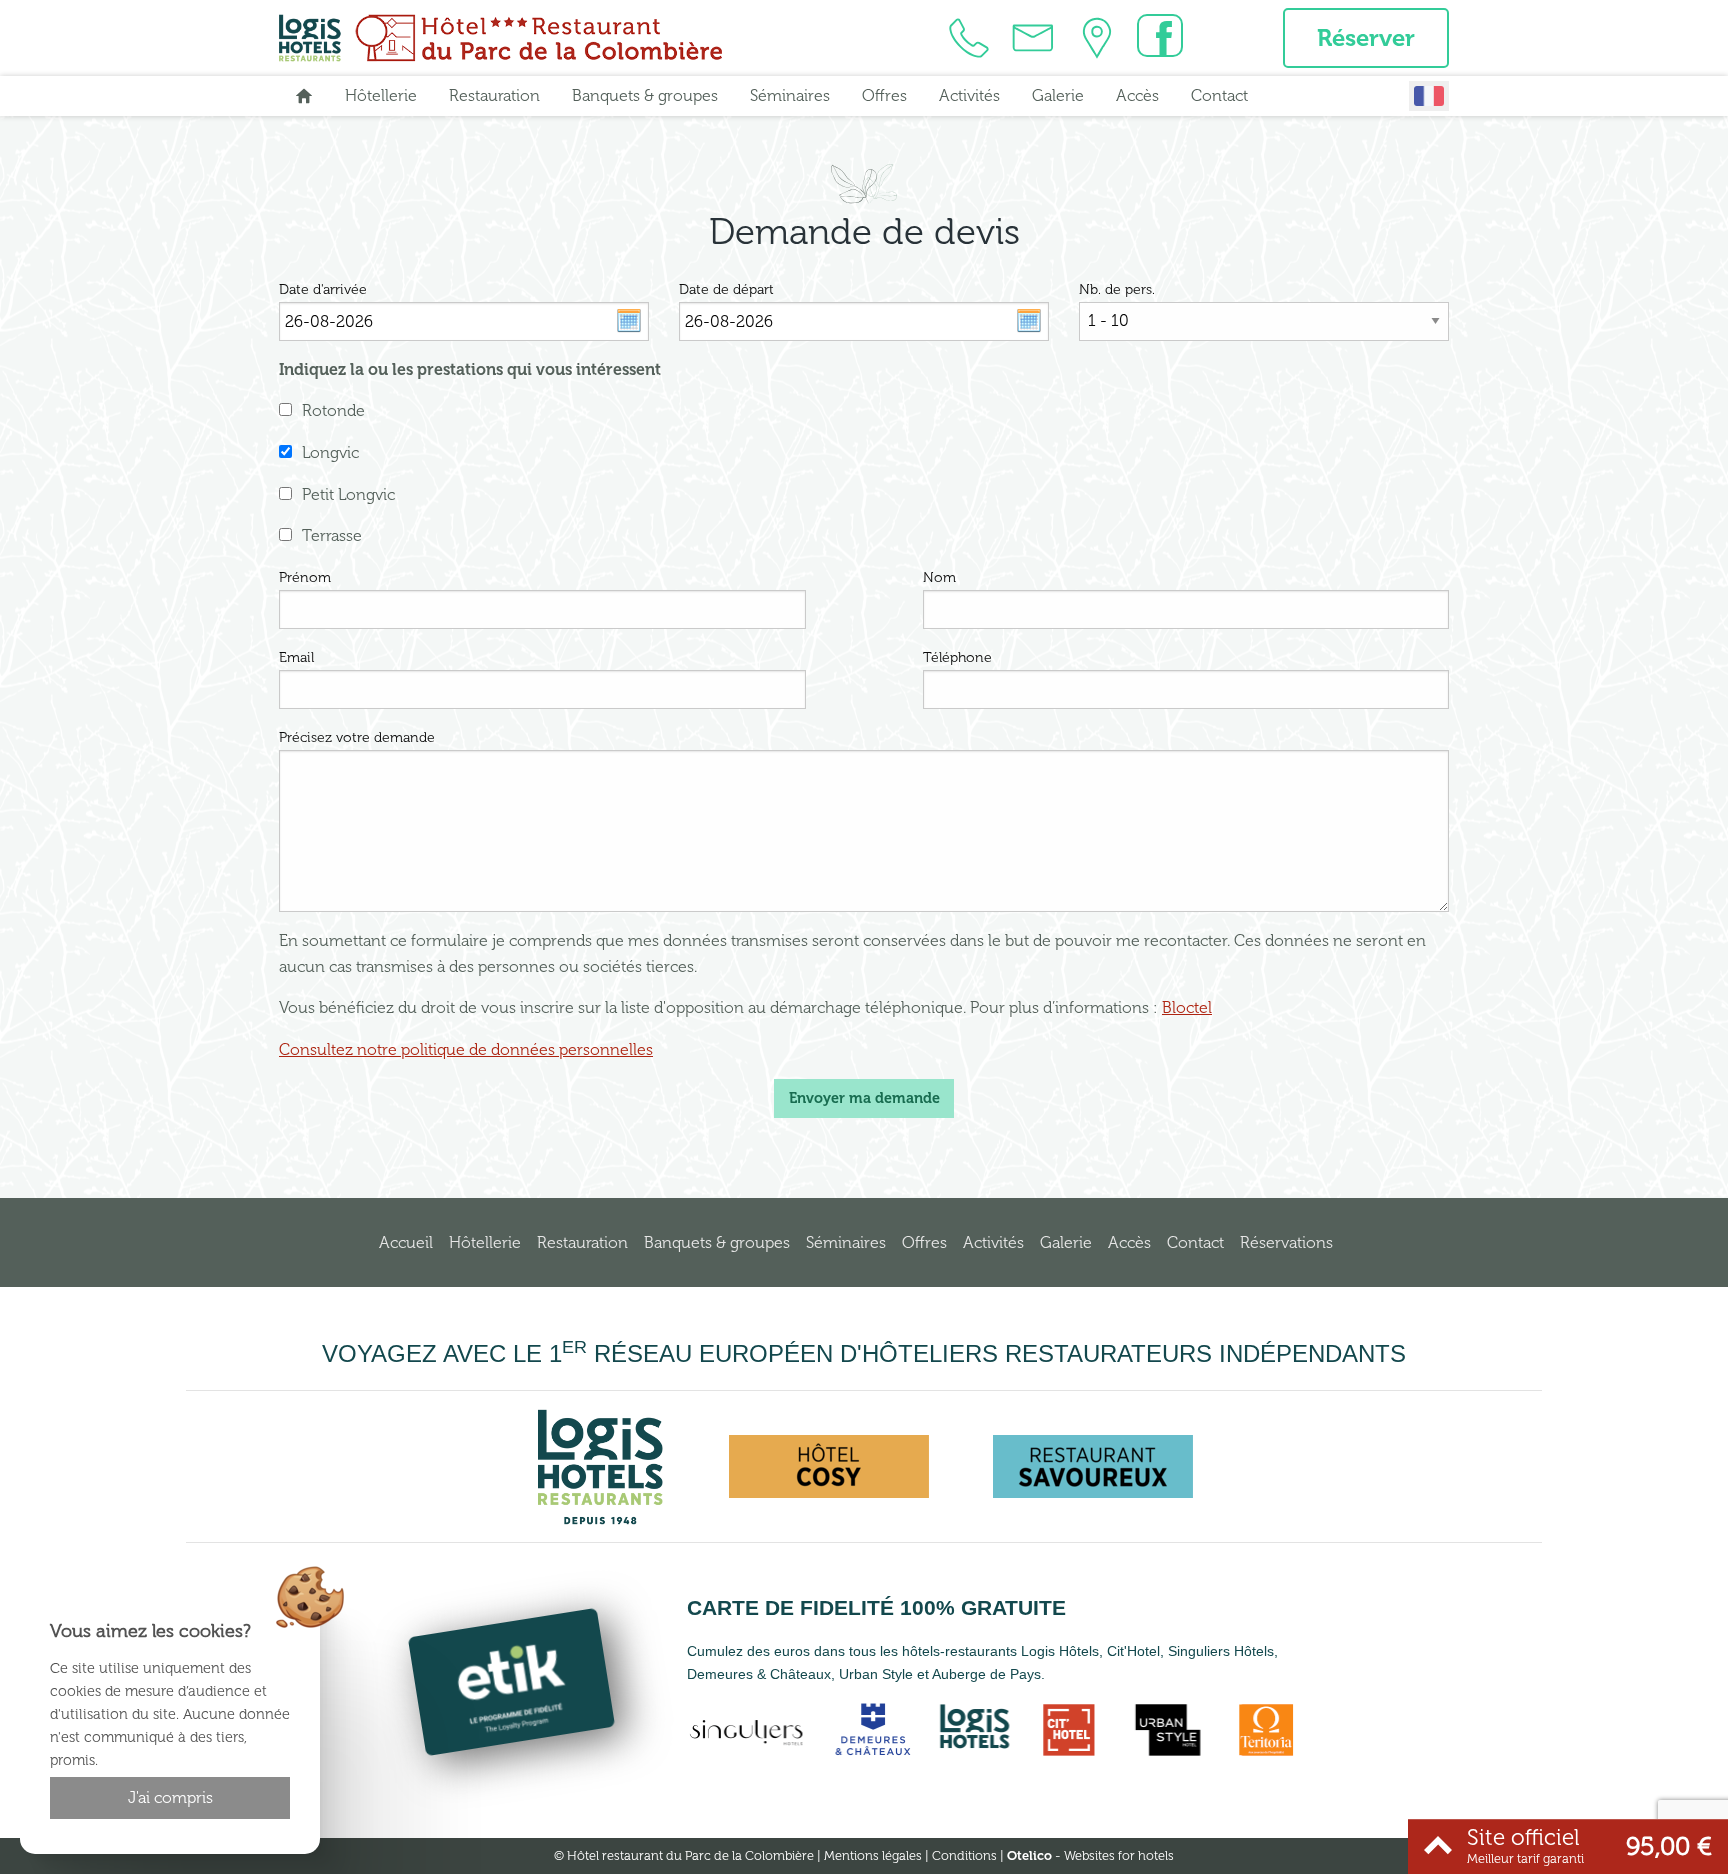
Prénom (305, 577)
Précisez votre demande (357, 737)
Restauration (494, 95)
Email (296, 657)
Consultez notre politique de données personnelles (466, 1049)
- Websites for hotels (1090, 1855)
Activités (969, 95)
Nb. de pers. (1117, 289)
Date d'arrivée (323, 289)
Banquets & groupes (645, 95)
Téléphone (957, 657)
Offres (884, 95)
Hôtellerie (381, 95)
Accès (1137, 95)
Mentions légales (873, 1855)
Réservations (1286, 1242)
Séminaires (790, 95)
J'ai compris (170, 1797)
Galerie (1058, 95)
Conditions (964, 1855)
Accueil (406, 1242)
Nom (939, 577)
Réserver (1366, 37)
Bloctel (1187, 1007)
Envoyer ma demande (864, 1098)
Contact (1219, 95)
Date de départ (726, 289)
